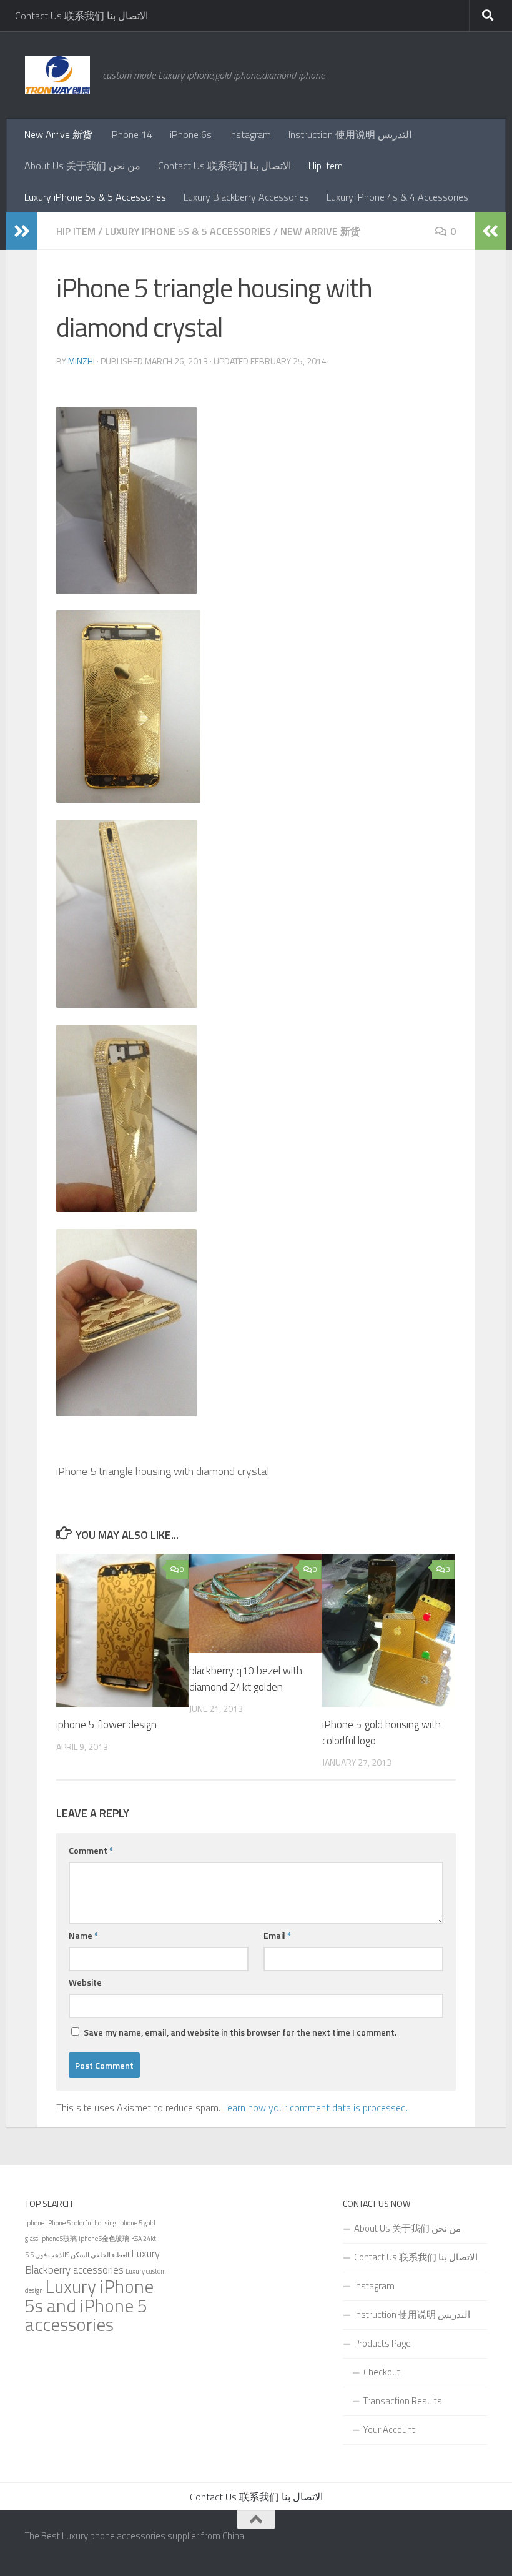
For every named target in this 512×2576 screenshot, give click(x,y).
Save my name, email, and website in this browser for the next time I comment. (240, 2032)
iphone (35, 2223)
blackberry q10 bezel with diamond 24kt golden (246, 1679)
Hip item (326, 166)
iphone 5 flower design (106, 1724)
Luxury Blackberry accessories (92, 2262)
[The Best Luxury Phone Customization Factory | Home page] (57, 75)
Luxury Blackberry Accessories (246, 197)
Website (85, 1982)
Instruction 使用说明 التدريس (350, 134)
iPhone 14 (131, 134)
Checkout (382, 2372)
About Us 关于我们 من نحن (82, 166)
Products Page (382, 2343)
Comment (91, 1850)
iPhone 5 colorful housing (81, 2223)
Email (277, 1935)
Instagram (250, 134)
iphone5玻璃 (58, 2239)
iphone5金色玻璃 (104, 2239)
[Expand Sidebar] (22, 231)
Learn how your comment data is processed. (315, 2107)
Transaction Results (403, 2401)
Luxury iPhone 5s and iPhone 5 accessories (89, 2305)
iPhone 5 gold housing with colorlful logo (382, 1733)
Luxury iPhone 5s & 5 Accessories (95, 197)
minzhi (81, 361)
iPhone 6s (191, 134)
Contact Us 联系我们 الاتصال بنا (81, 16)
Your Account (389, 2429)
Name (83, 1935)
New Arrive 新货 (58, 134)
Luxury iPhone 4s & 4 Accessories (397, 197)
